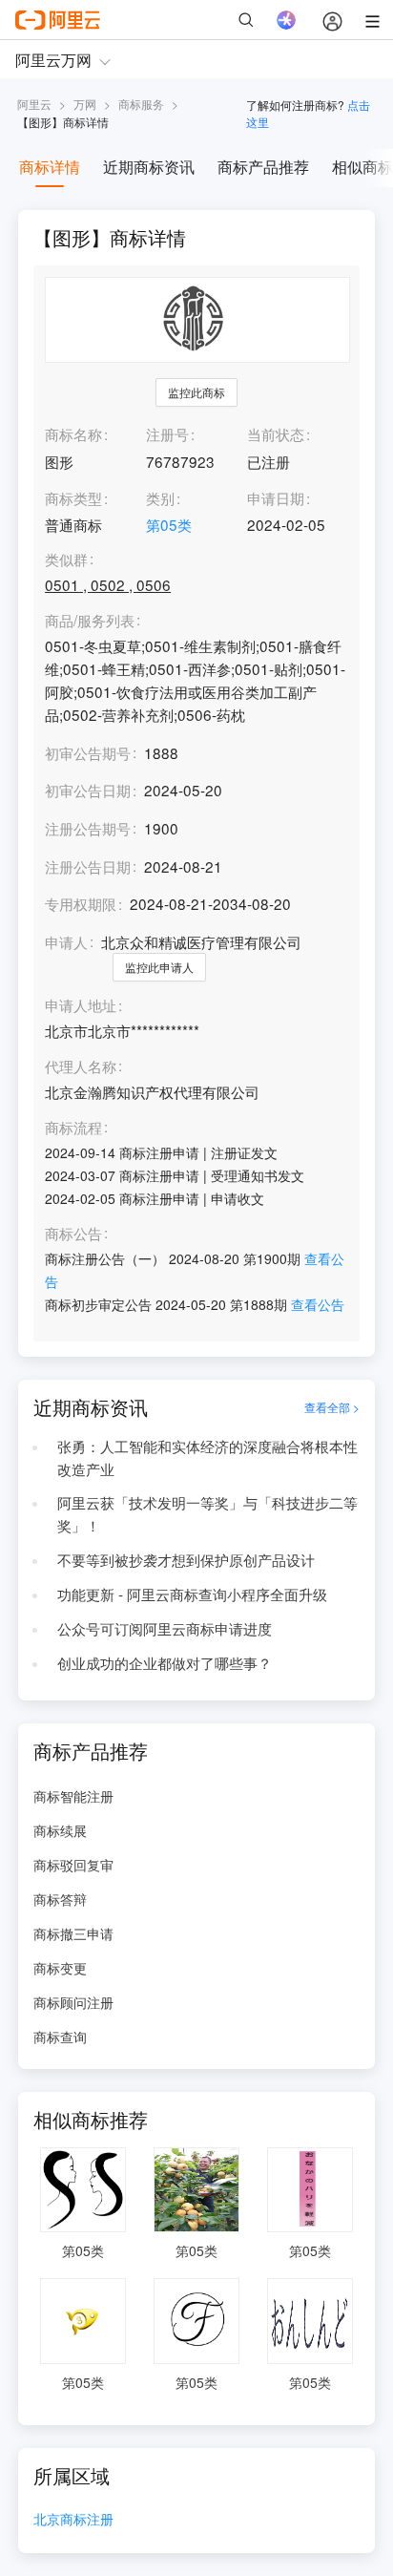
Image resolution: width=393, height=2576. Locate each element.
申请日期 (276, 497)
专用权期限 (81, 903)
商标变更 (60, 1968)
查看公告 (318, 1304)
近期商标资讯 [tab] (149, 167)
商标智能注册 (73, 1796)
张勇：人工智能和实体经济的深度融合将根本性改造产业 (207, 1457)
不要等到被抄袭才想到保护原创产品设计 (186, 1559)
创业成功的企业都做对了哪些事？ (165, 1662)
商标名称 (73, 433)
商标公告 (73, 1234)
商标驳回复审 (73, 1865)
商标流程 (73, 1128)
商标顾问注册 (73, 2002)
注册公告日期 (88, 866)
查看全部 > (332, 1407)
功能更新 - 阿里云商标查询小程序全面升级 (192, 1594)
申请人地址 (81, 1005)
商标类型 (73, 497)
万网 (85, 104)
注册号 (167, 433)
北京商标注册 (73, 2520)
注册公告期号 (88, 828)
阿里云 (34, 104)
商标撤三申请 (73, 1933)
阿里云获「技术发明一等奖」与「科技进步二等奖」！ (207, 1513)
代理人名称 (81, 1066)
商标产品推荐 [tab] (263, 167)
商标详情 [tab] (50, 167)
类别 (160, 497)
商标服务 (141, 104)
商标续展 (60, 1830)
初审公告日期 (88, 790)
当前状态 (276, 433)
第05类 (169, 524)
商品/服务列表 (90, 621)
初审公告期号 (88, 752)
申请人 (66, 941)
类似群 (66, 560)
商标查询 (60, 2037)
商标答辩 (60, 1899)
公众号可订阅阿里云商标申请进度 (165, 1628)
